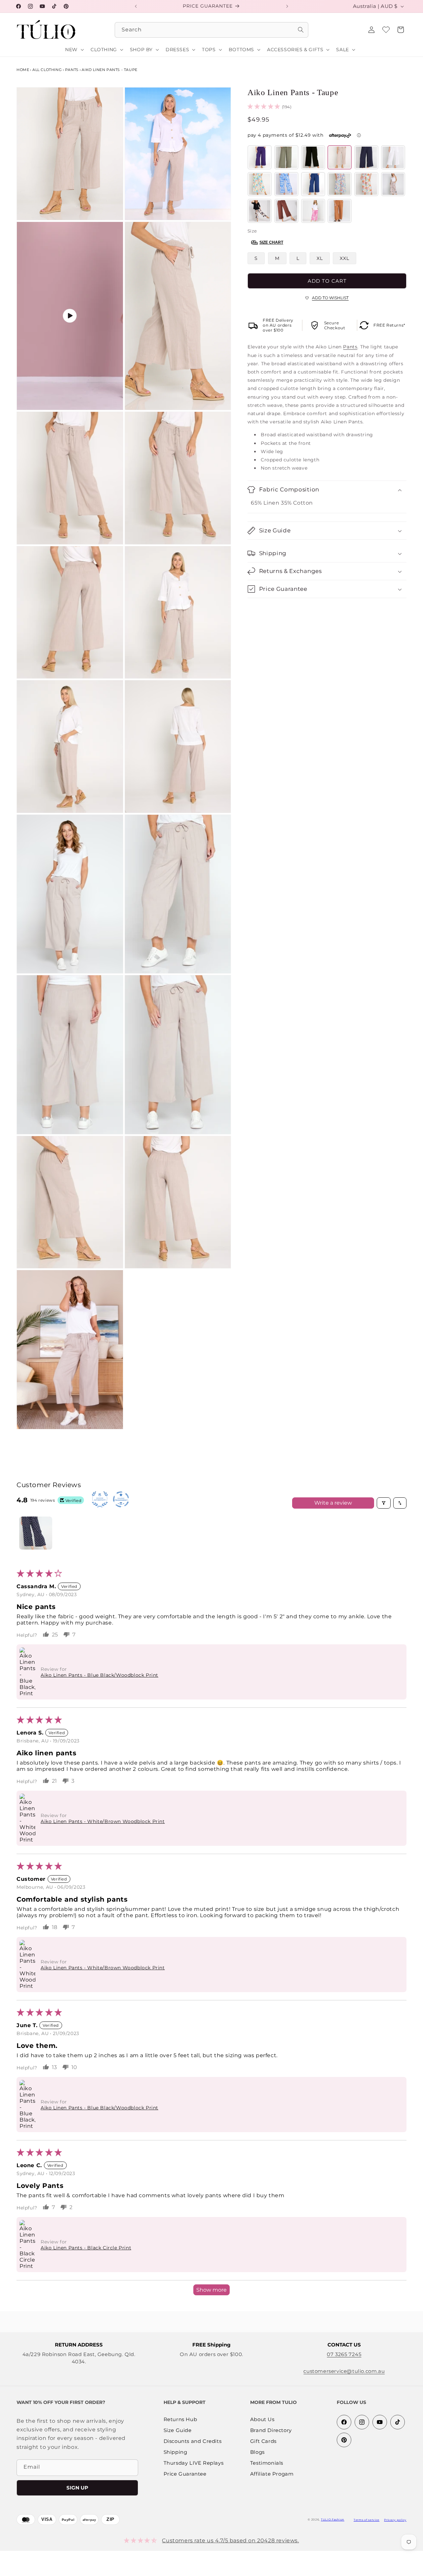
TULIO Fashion (333, 2520)
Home (23, 70)
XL (320, 258)
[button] (401, 30)
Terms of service (366, 2520)
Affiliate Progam (272, 2474)
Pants (72, 70)
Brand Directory (271, 2431)
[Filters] (384, 1503)
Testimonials (267, 2463)
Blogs (257, 2452)
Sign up (77, 2488)
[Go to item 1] (36, 1533)
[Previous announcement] (136, 6)
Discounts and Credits (193, 2441)
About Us (262, 2420)
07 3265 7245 (344, 2354)
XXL (345, 258)
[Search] (301, 30)
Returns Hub (180, 2420)
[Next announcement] (287, 6)
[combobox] (211, 30)
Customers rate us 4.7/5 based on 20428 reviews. (230, 2540)
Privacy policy (395, 2520)
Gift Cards (263, 2441)
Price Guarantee (185, 2474)
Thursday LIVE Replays (194, 2463)
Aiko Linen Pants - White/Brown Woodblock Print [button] (103, 1821)
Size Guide (178, 2431)
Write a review (333, 1503)
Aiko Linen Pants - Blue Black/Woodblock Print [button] (99, 1675)
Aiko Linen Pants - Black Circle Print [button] (86, 2248)
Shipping (175, 2452)
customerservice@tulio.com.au (344, 2371)
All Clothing (47, 70)
